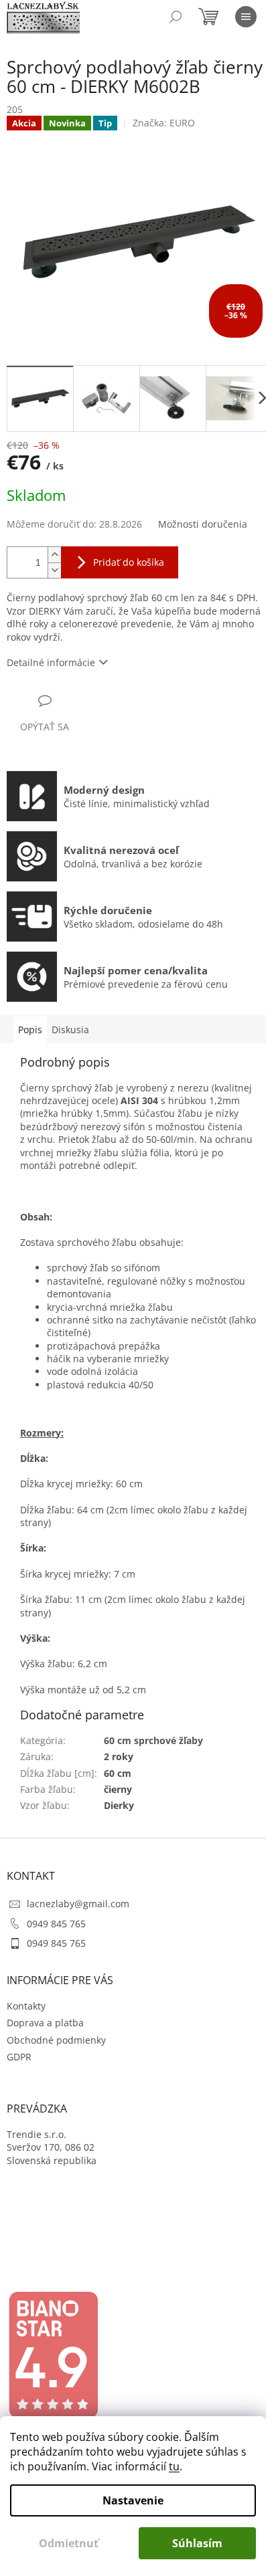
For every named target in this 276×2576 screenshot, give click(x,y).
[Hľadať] (176, 17)
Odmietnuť (69, 2543)
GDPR (19, 2057)
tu (174, 2466)
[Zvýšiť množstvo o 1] (54, 555)
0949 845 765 (56, 1924)
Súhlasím (197, 2543)
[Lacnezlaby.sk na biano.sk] (53, 2355)
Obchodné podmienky (56, 2040)
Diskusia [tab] (70, 1030)
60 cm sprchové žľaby (153, 1740)
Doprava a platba (45, 2023)
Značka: (164, 123)
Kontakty (26, 2006)
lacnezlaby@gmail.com (78, 1904)
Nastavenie (133, 2500)
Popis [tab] (30, 1030)
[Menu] (246, 17)
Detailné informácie (51, 662)
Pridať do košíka (129, 562)
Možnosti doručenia (203, 524)
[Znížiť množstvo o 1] (54, 570)
